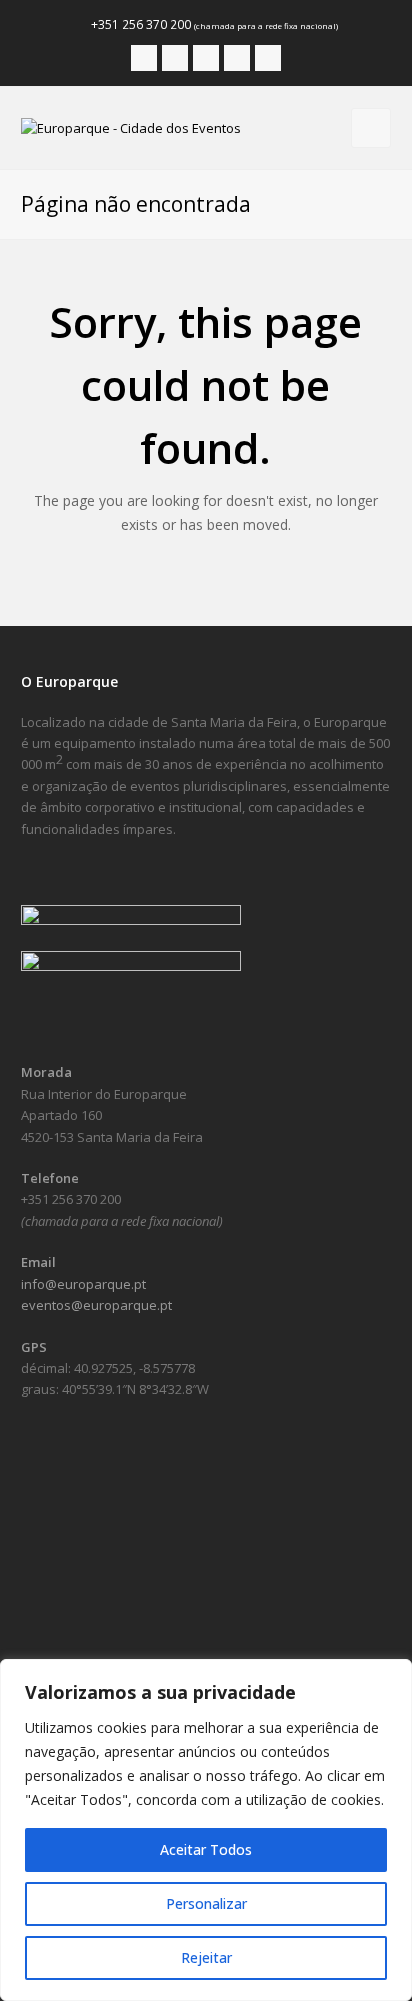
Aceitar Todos (206, 1849)
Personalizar (206, 1903)
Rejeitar (206, 1957)
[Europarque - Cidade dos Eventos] (131, 127)
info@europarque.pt (83, 1284)
